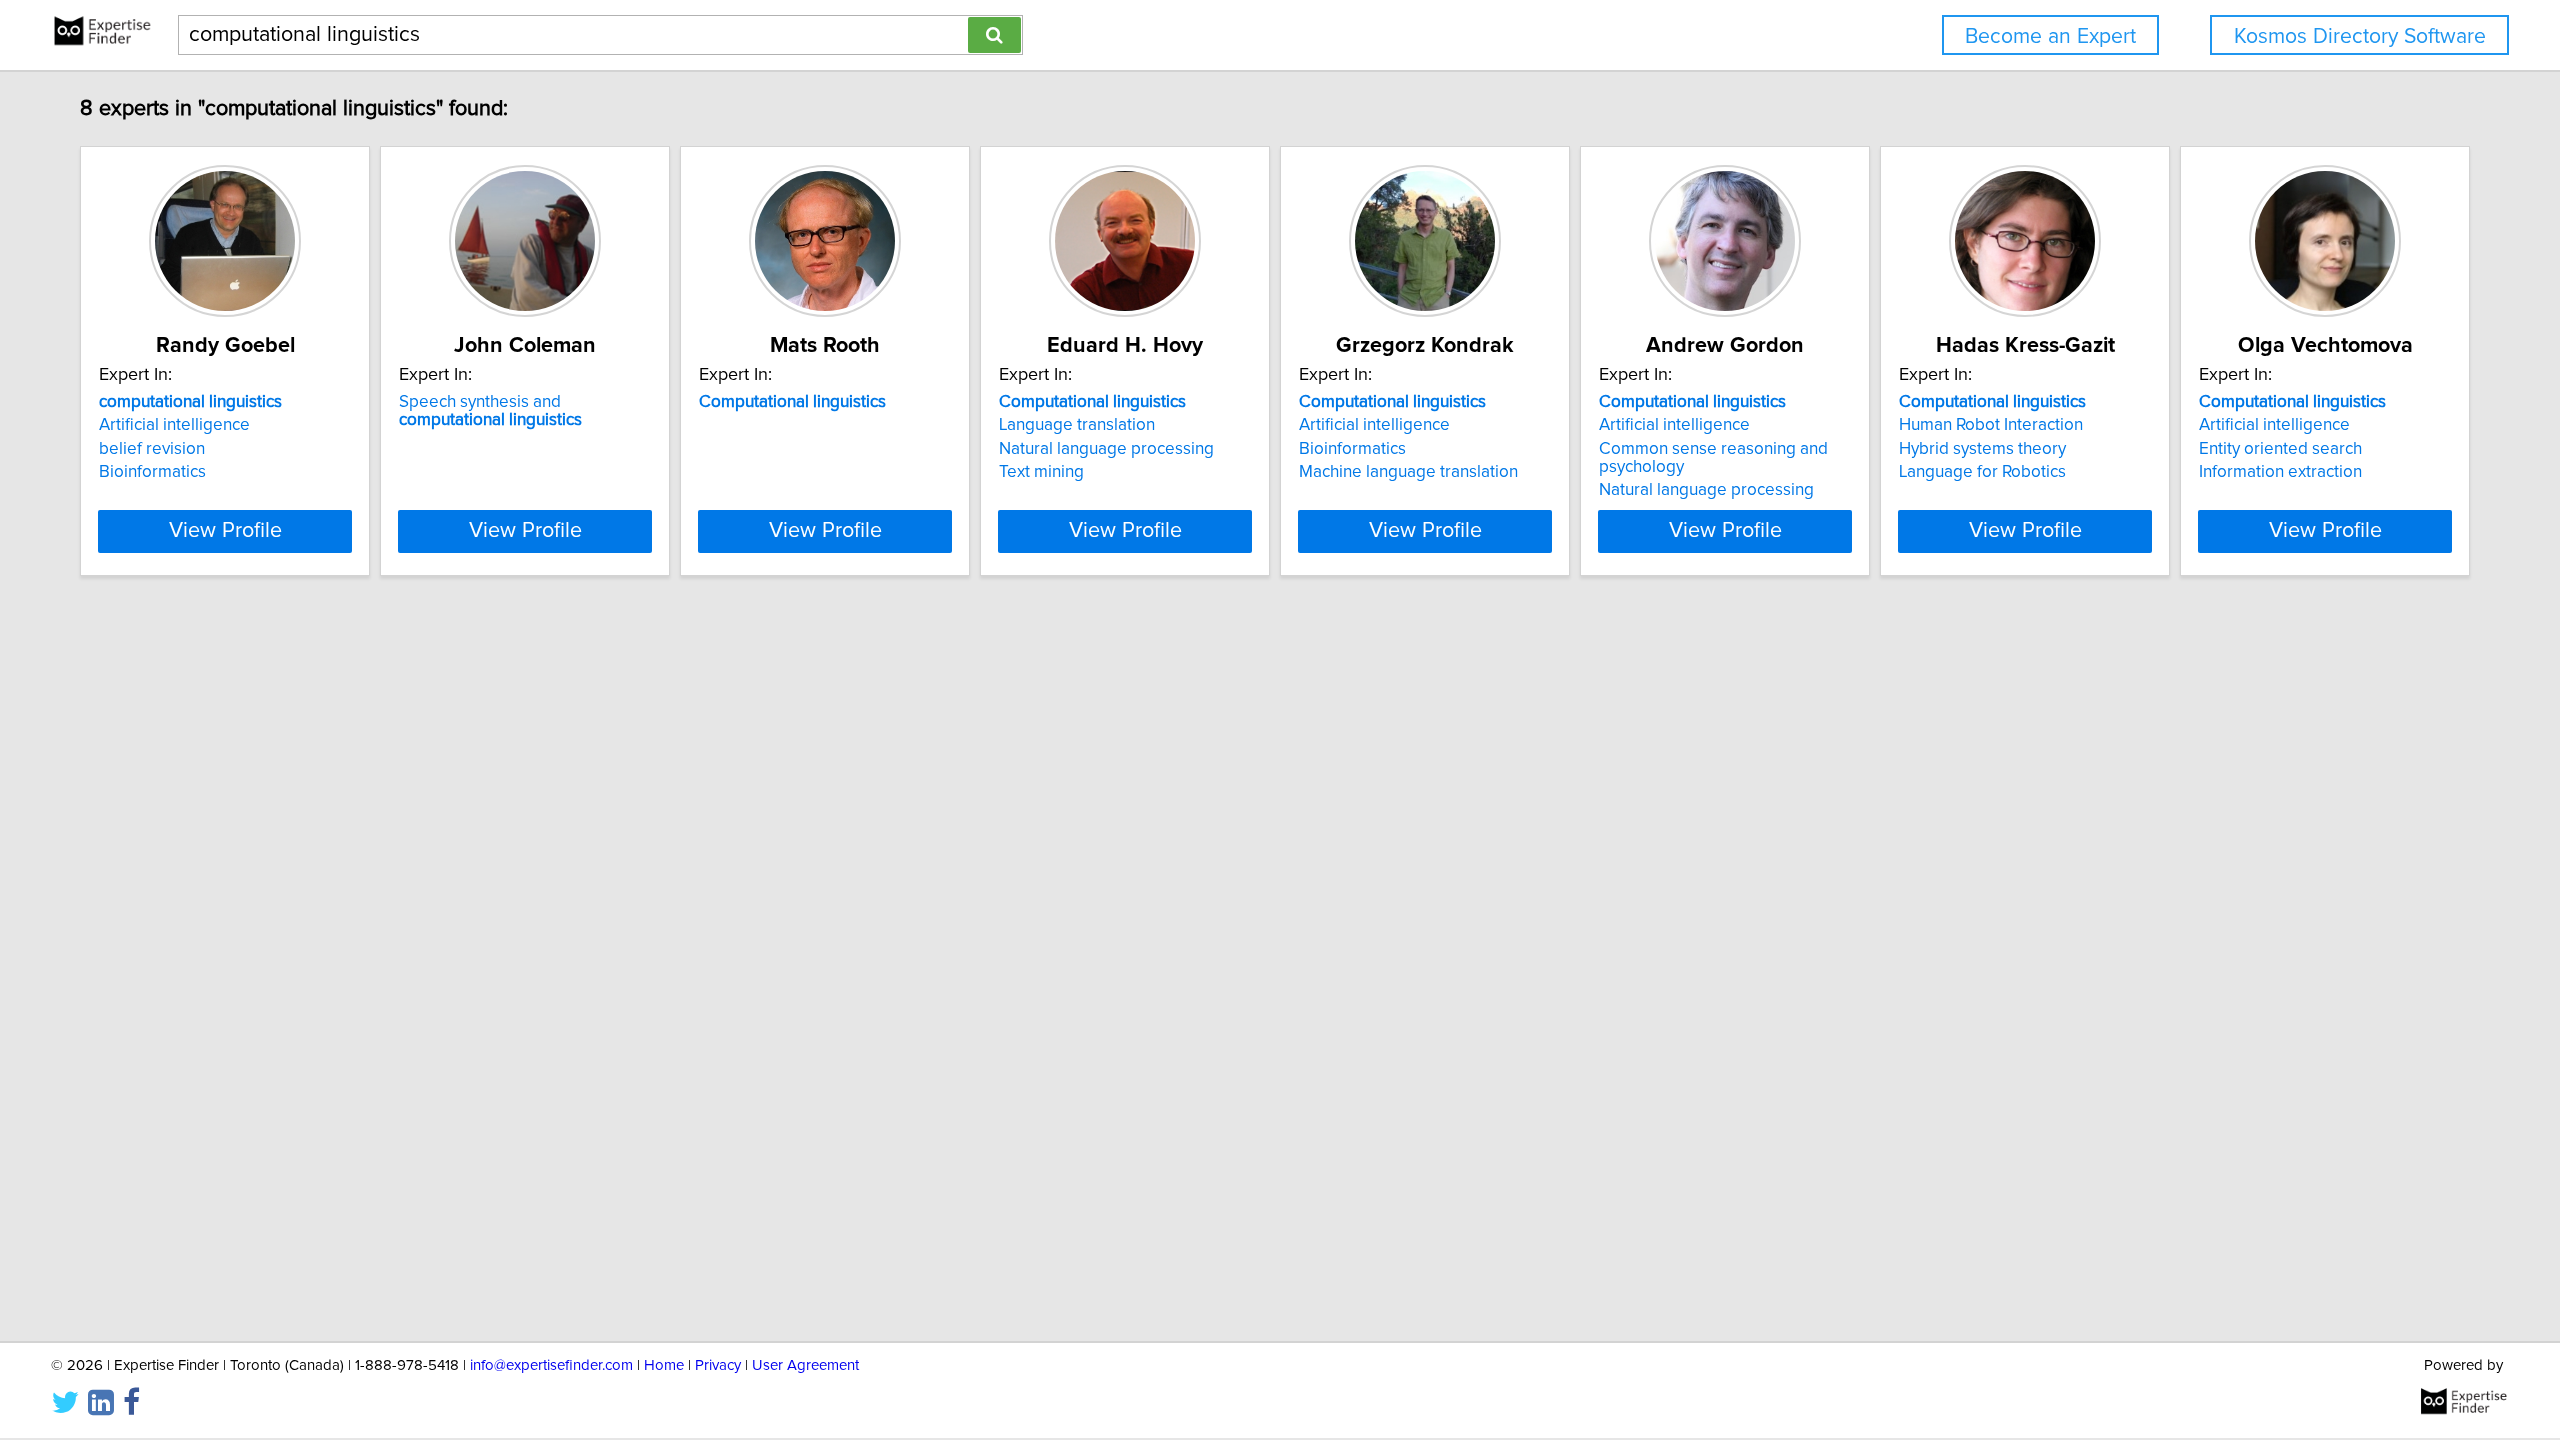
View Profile (225, 531)
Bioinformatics (152, 472)
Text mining (1041, 472)
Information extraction (2280, 472)
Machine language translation (1408, 472)
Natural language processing (1106, 449)
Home (664, 1365)
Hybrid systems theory (1982, 449)
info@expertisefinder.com (551, 1365)
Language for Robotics (1982, 472)
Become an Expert (2050, 36)
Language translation (1077, 425)
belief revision (152, 449)
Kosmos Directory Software (2360, 36)
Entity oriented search (2280, 449)
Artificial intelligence (174, 425)
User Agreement (805, 1365)
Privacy (718, 1365)
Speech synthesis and (490, 411)
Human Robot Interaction (1991, 425)
